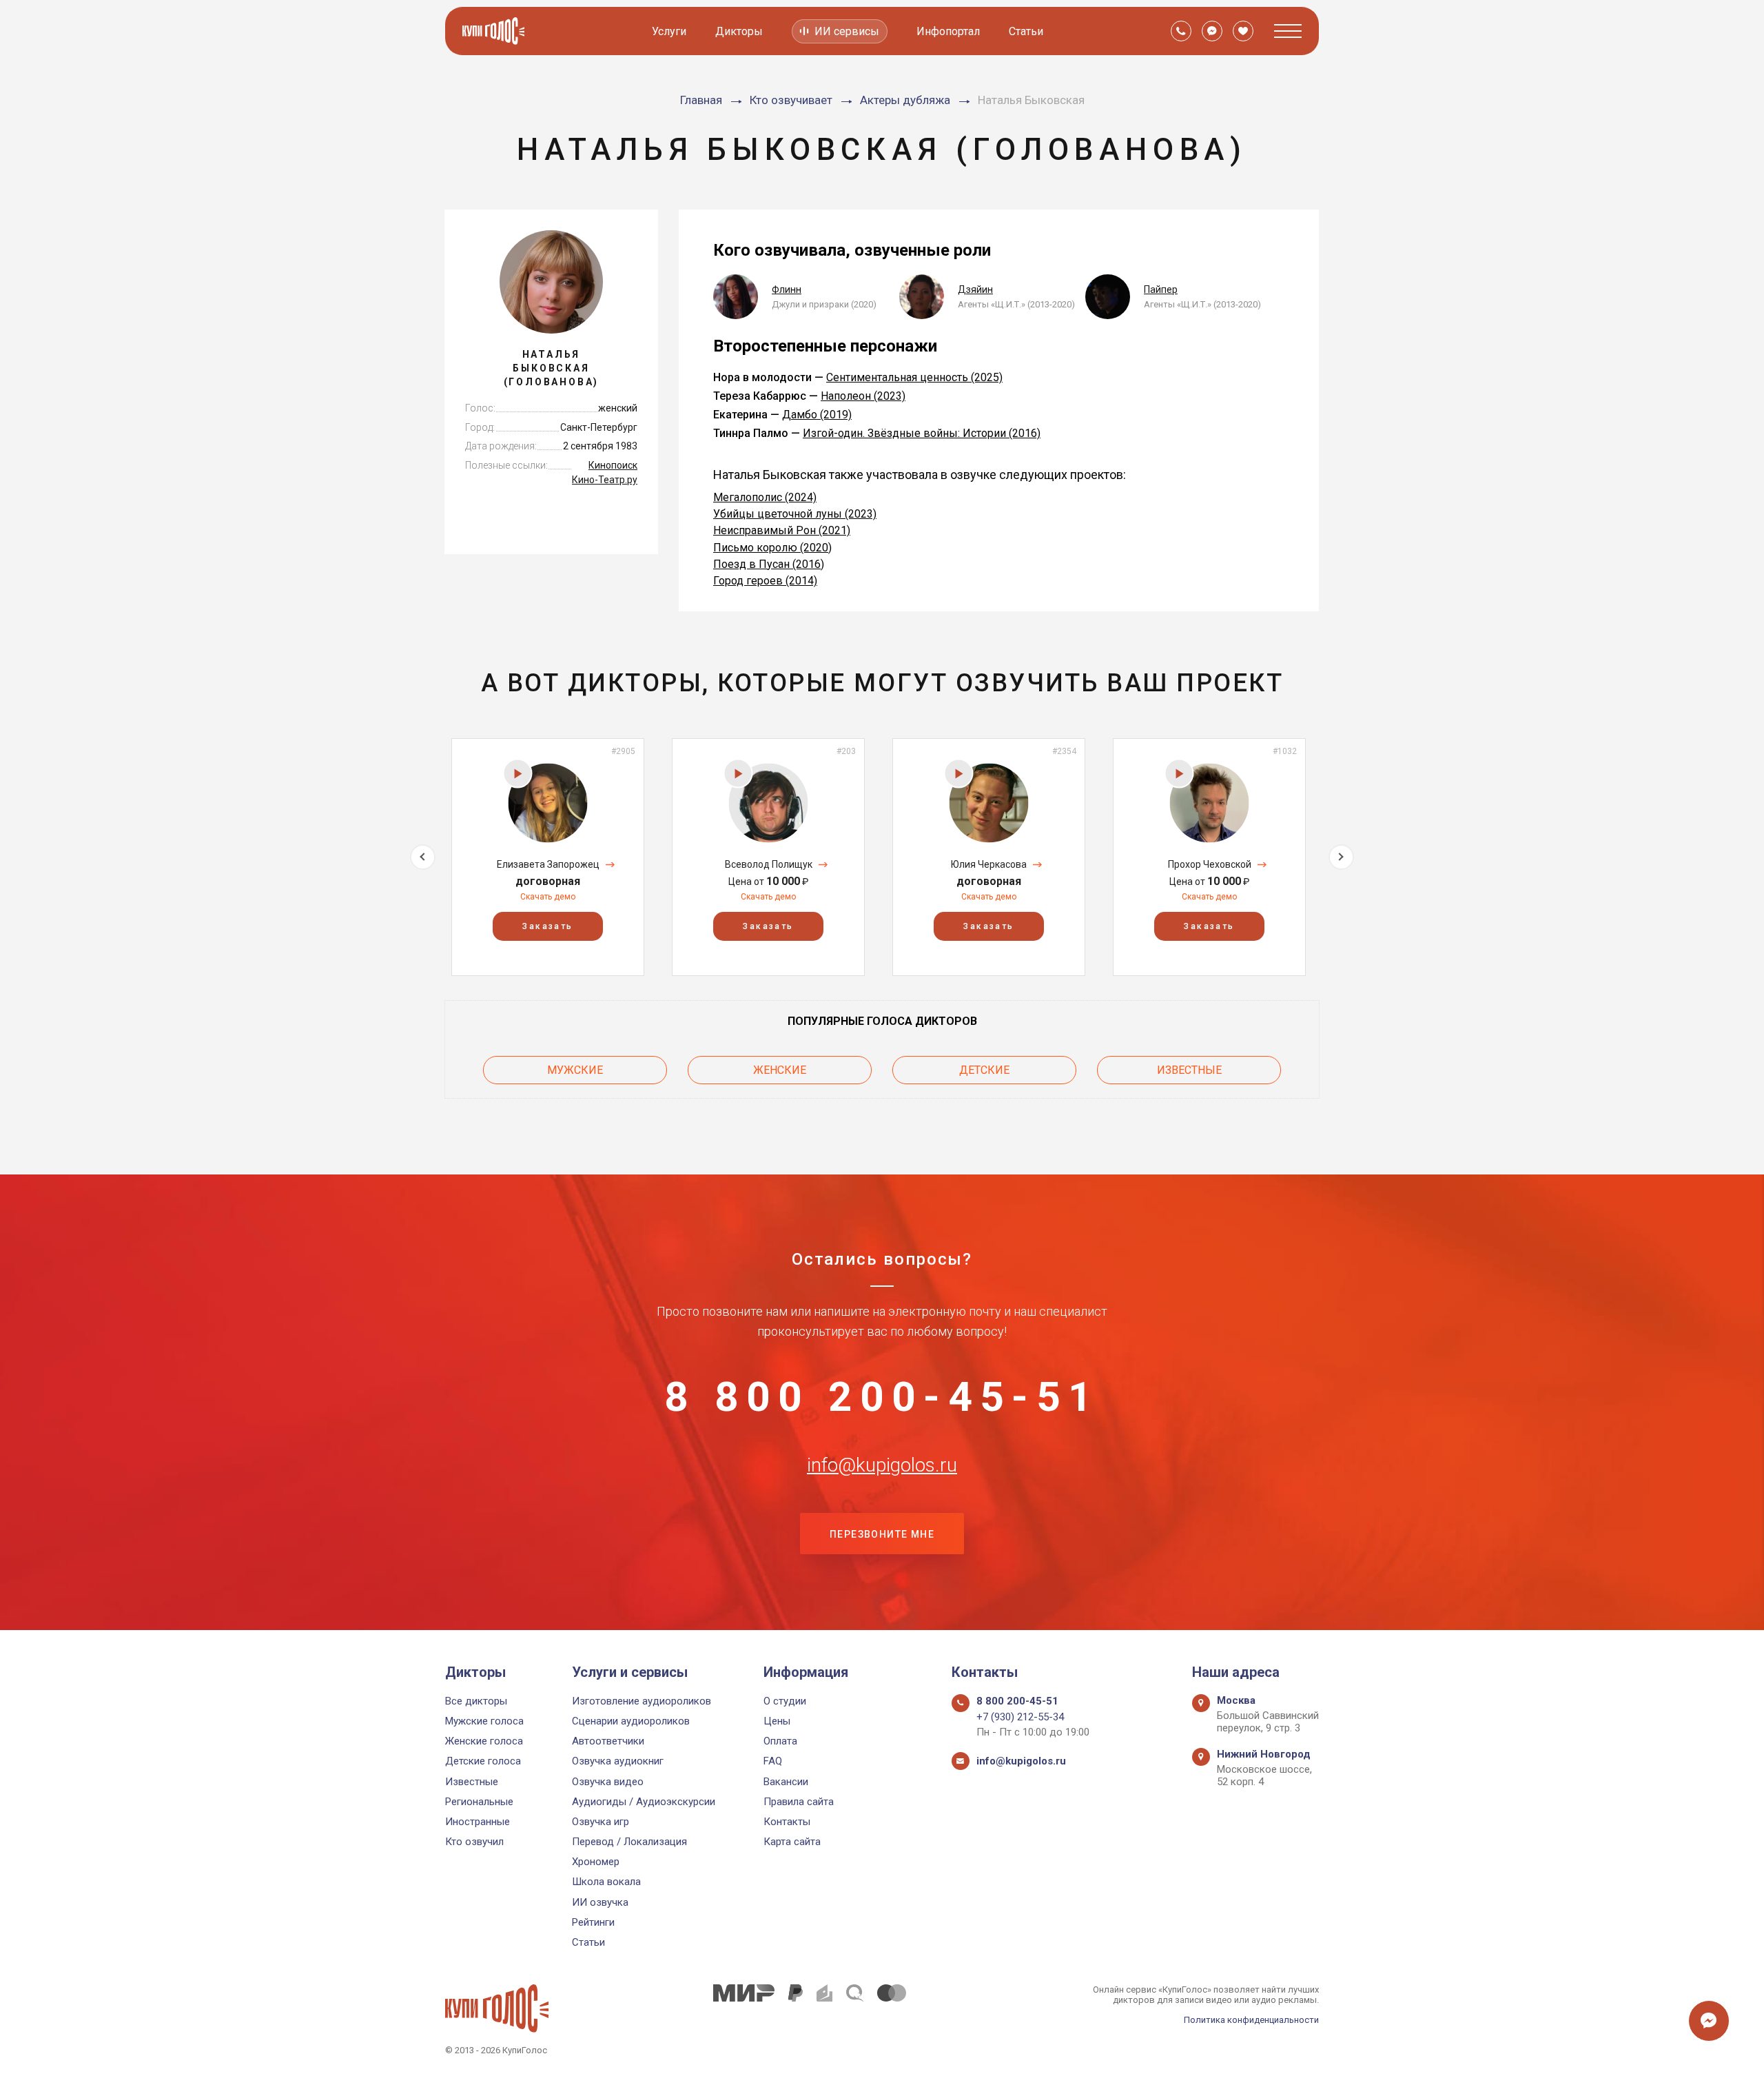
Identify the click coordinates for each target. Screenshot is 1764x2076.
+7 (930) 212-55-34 (1020, 1717)
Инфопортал (948, 31)
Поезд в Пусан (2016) (769, 564)
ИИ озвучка (600, 1902)
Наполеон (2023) (863, 396)
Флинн (787, 289)
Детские (984, 1070)
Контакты (787, 1822)
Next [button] (1341, 857)
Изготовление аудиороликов (642, 1701)
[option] (548, 857)
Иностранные (478, 1822)
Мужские (575, 1070)
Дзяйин (975, 289)
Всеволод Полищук (769, 864)
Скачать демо (548, 897)
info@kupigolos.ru (882, 1465)
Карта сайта (792, 1842)
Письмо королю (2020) (772, 548)
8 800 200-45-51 (882, 1397)
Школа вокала (606, 1882)
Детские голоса (483, 1761)
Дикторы (739, 31)
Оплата (780, 1741)
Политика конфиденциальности (1251, 2020)
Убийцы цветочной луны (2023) (795, 514)
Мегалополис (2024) (765, 497)
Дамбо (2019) (817, 415)
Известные (1189, 1070)
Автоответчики (608, 1741)
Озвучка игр (601, 1822)
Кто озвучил (474, 1842)
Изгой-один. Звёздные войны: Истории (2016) (922, 433)
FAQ (773, 1761)
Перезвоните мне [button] (882, 1534)
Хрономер (596, 1862)
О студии (785, 1701)
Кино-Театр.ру (605, 480)
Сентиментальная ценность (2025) (914, 377)
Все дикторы (476, 1701)
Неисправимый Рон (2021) (782, 530)
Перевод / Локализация (629, 1842)
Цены (777, 1721)
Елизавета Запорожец (548, 864)
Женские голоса (484, 1741)
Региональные (479, 1802)
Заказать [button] (547, 926)
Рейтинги (593, 1922)
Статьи (1026, 31)
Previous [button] (423, 857)
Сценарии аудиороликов (631, 1721)
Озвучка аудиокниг (618, 1761)
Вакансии (786, 1782)
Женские (780, 1070)
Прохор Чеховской (1210, 864)
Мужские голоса (484, 1721)
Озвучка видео (608, 1782)
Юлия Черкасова (989, 864)
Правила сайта (799, 1802)
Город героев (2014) (765, 581)
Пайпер (1161, 289)
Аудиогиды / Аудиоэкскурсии (644, 1802)
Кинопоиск (613, 465)
